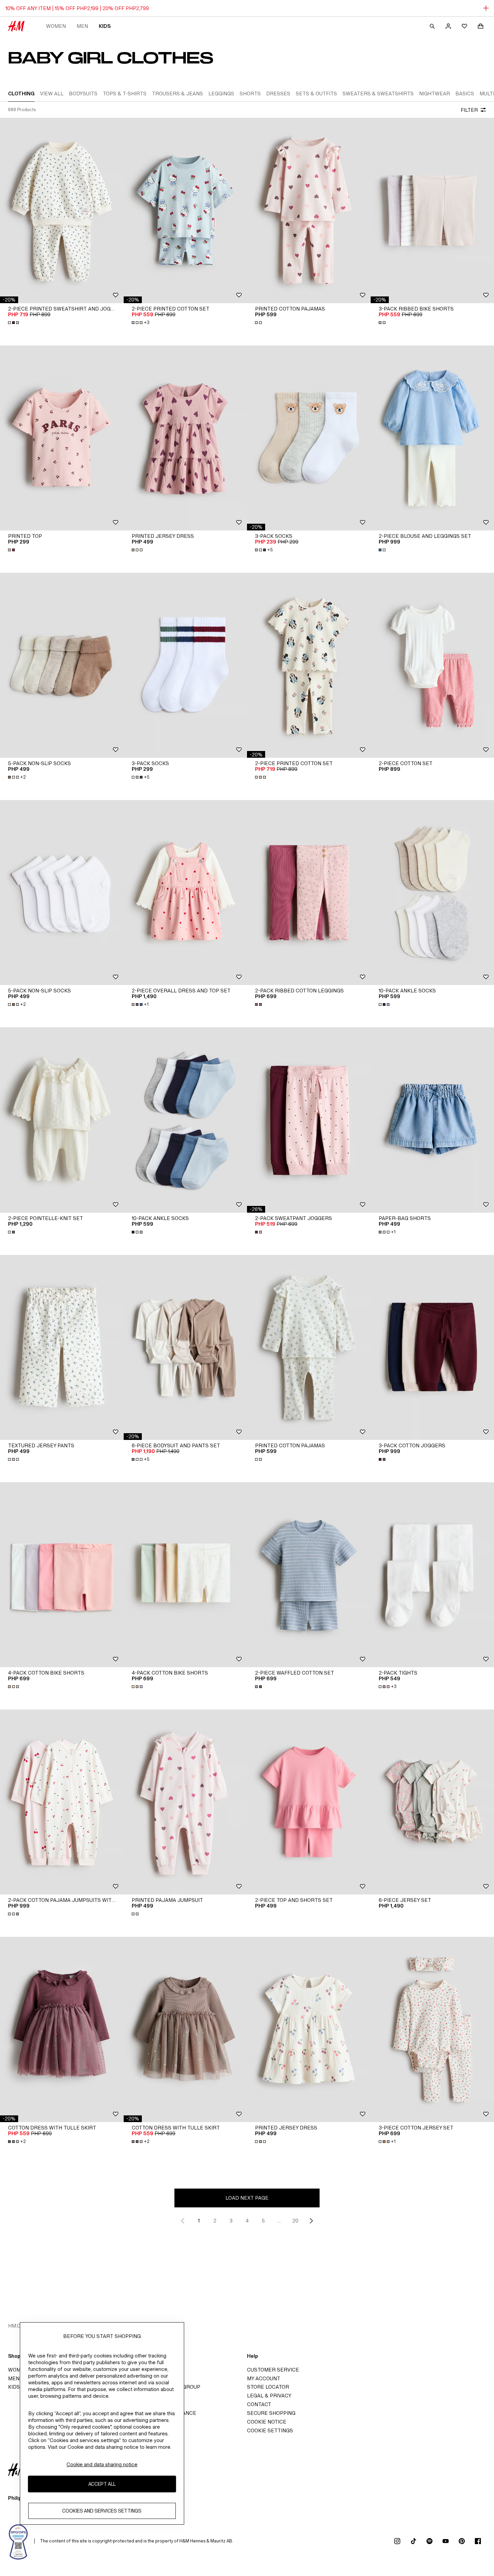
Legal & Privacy (269, 2396)
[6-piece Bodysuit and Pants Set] (186, 1347)
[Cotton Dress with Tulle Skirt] (62, 2029)
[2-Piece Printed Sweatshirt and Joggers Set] (62, 210)
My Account (264, 2378)
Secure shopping (271, 2413)
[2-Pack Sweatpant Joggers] (309, 1120)
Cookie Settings (270, 2430)
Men (82, 26)
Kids (105, 26)
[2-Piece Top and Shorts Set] (309, 1802)
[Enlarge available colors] (14, 323)
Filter (469, 110)
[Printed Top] (62, 438)
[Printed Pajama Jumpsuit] (186, 1802)
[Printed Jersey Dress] (186, 438)
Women (56, 26)
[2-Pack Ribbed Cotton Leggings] (309, 893)
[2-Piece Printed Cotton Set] (186, 210)
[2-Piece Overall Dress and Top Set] (186, 893)
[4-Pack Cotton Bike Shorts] (62, 1575)
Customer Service (273, 2370)
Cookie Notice (267, 2422)
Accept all (102, 2484)
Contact (259, 2404)
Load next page (247, 2198)
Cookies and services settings (102, 2511)
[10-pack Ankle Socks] (186, 1120)
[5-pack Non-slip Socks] (62, 665)
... (279, 2221)
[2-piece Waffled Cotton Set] (309, 1575)
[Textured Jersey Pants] (62, 1347)
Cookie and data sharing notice (102, 2464)
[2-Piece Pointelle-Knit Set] (62, 1120)
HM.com (18, 2326)
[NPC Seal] (18, 2541)
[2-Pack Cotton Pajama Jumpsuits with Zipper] (62, 1802)
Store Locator (268, 2387)
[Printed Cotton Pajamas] (309, 210)
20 (295, 2221)
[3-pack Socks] (309, 438)
